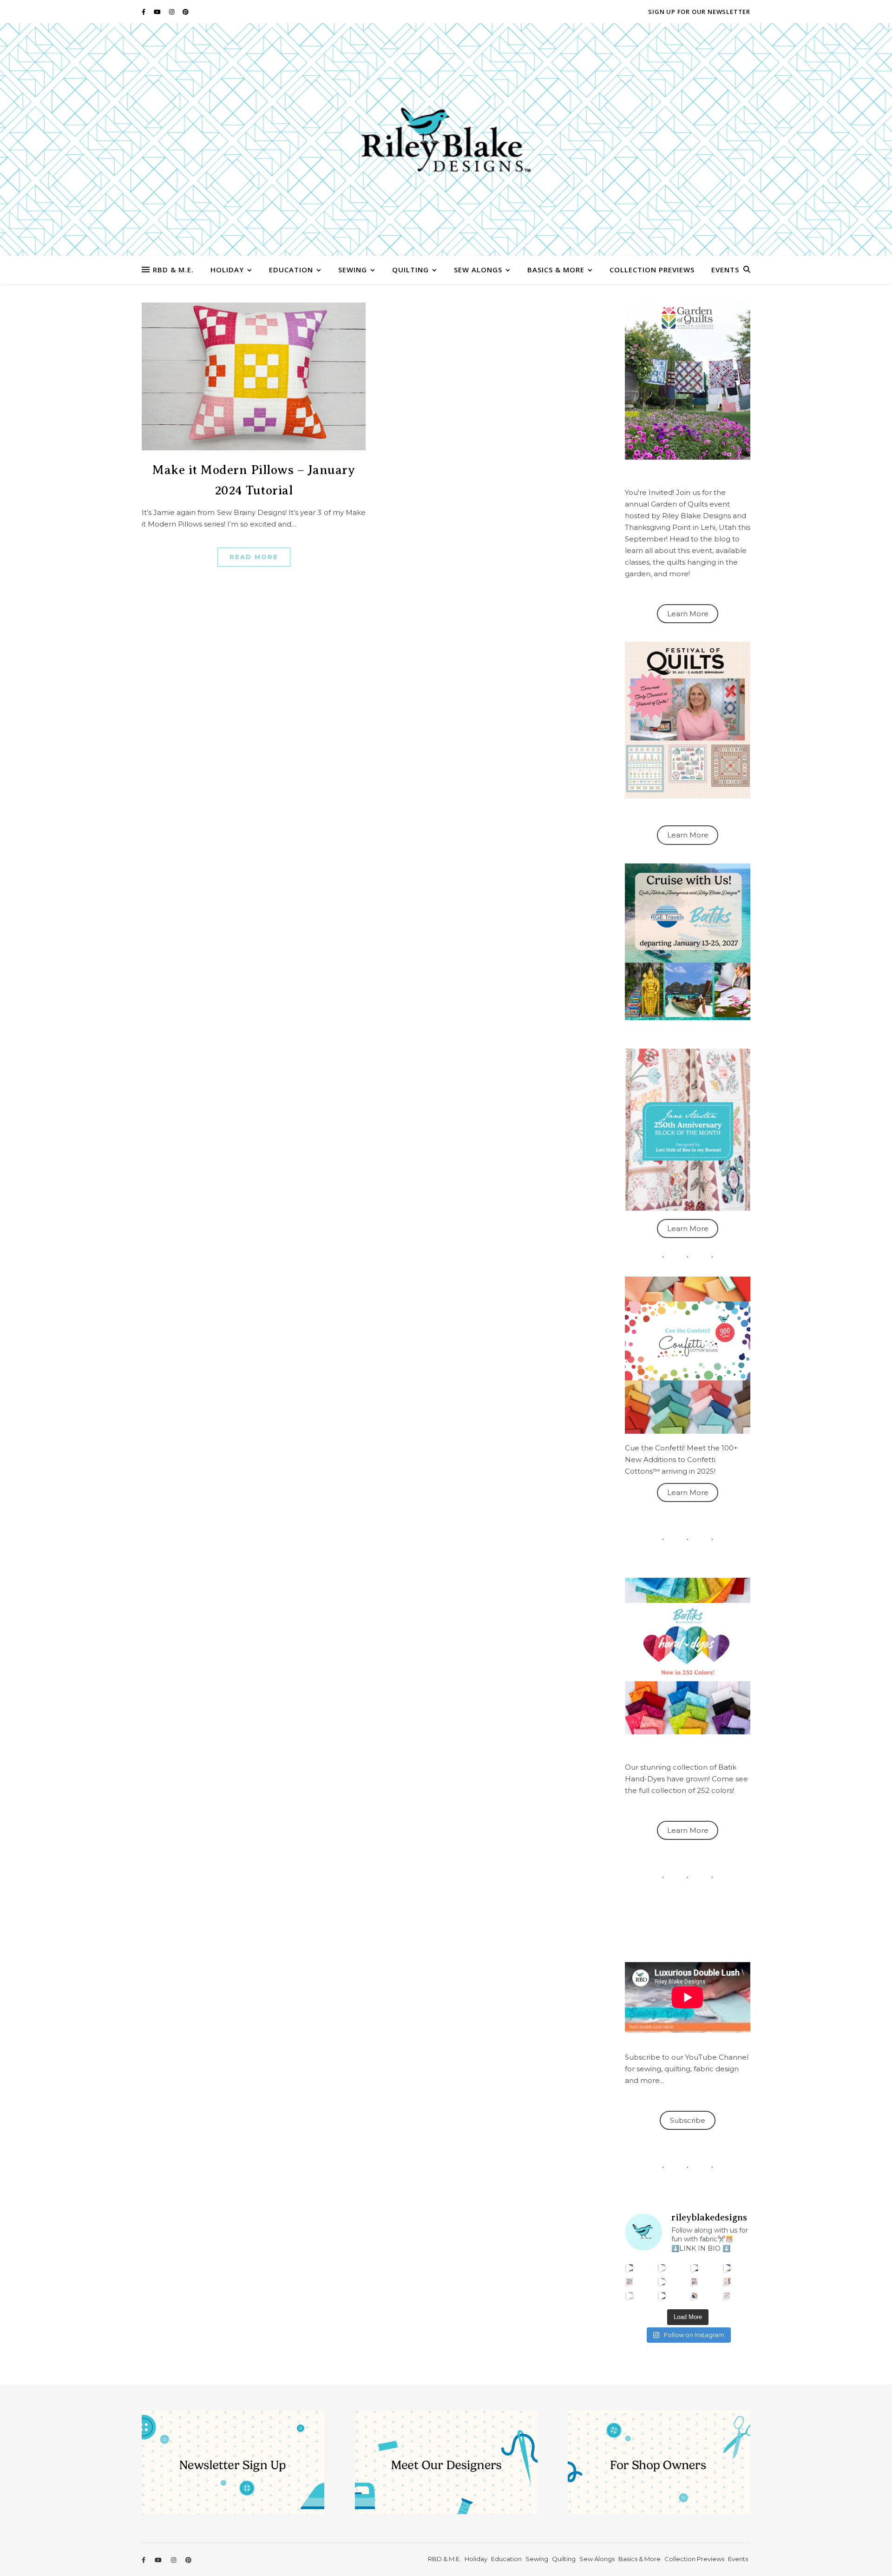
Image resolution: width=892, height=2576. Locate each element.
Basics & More (556, 270)
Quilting (410, 270)
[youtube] (158, 12)
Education (291, 270)
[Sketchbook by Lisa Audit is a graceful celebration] (727, 2296)
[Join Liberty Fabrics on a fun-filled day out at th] (630, 2282)
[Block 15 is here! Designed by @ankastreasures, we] (630, 2296)
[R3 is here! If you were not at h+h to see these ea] (695, 2282)
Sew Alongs (478, 270)
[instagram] (172, 12)
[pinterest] (186, 12)
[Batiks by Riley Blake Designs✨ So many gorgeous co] (662, 2282)
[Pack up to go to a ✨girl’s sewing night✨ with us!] (727, 2268)
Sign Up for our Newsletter (699, 12)
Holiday (227, 270)
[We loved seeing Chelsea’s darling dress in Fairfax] (630, 2268)
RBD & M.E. (173, 270)
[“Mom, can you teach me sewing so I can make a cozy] (662, 2296)
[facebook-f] (144, 12)
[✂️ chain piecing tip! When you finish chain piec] (662, 2268)
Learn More (688, 614)
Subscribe (688, 2120)
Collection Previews (652, 270)
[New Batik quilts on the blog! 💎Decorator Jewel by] (695, 2268)
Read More (254, 557)
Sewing (353, 270)
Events (725, 270)
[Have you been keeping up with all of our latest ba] (695, 2296)
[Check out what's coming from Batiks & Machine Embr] (727, 2282)
